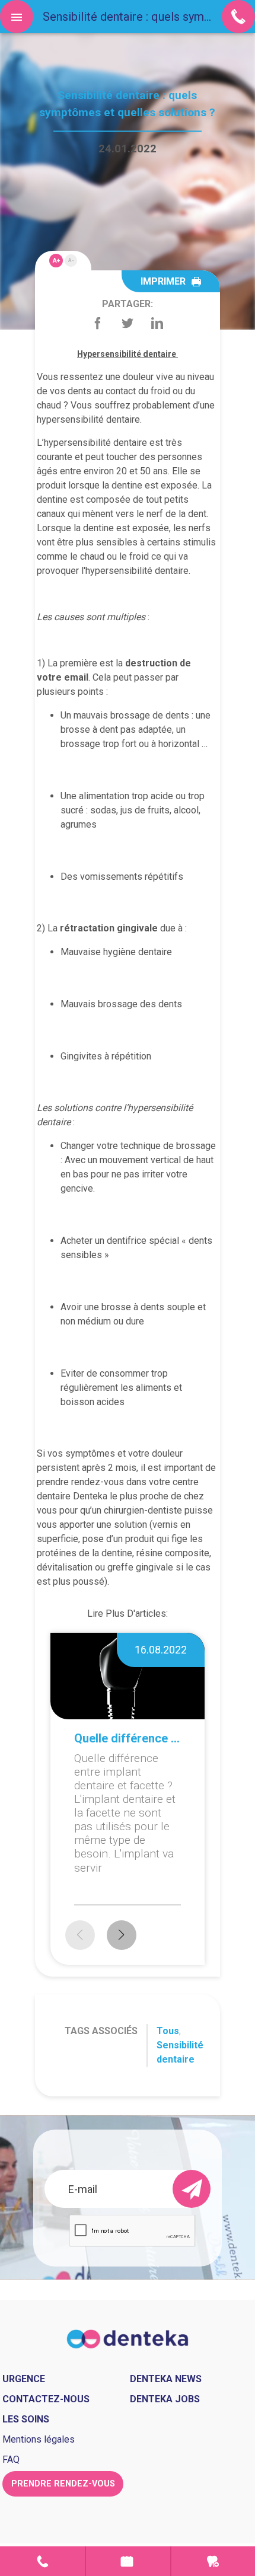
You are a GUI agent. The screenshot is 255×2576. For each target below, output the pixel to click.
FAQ (11, 2460)
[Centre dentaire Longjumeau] (128, 2339)
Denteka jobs (165, 2399)
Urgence (213, 2561)
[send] (192, 2189)
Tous (168, 2031)
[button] (122, 1935)
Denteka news (166, 2379)
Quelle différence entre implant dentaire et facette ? (128, 1738)
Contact (42, 2561)
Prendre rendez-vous (128, 2561)
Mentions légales (39, 2439)
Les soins (26, 2419)
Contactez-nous (46, 2399)
